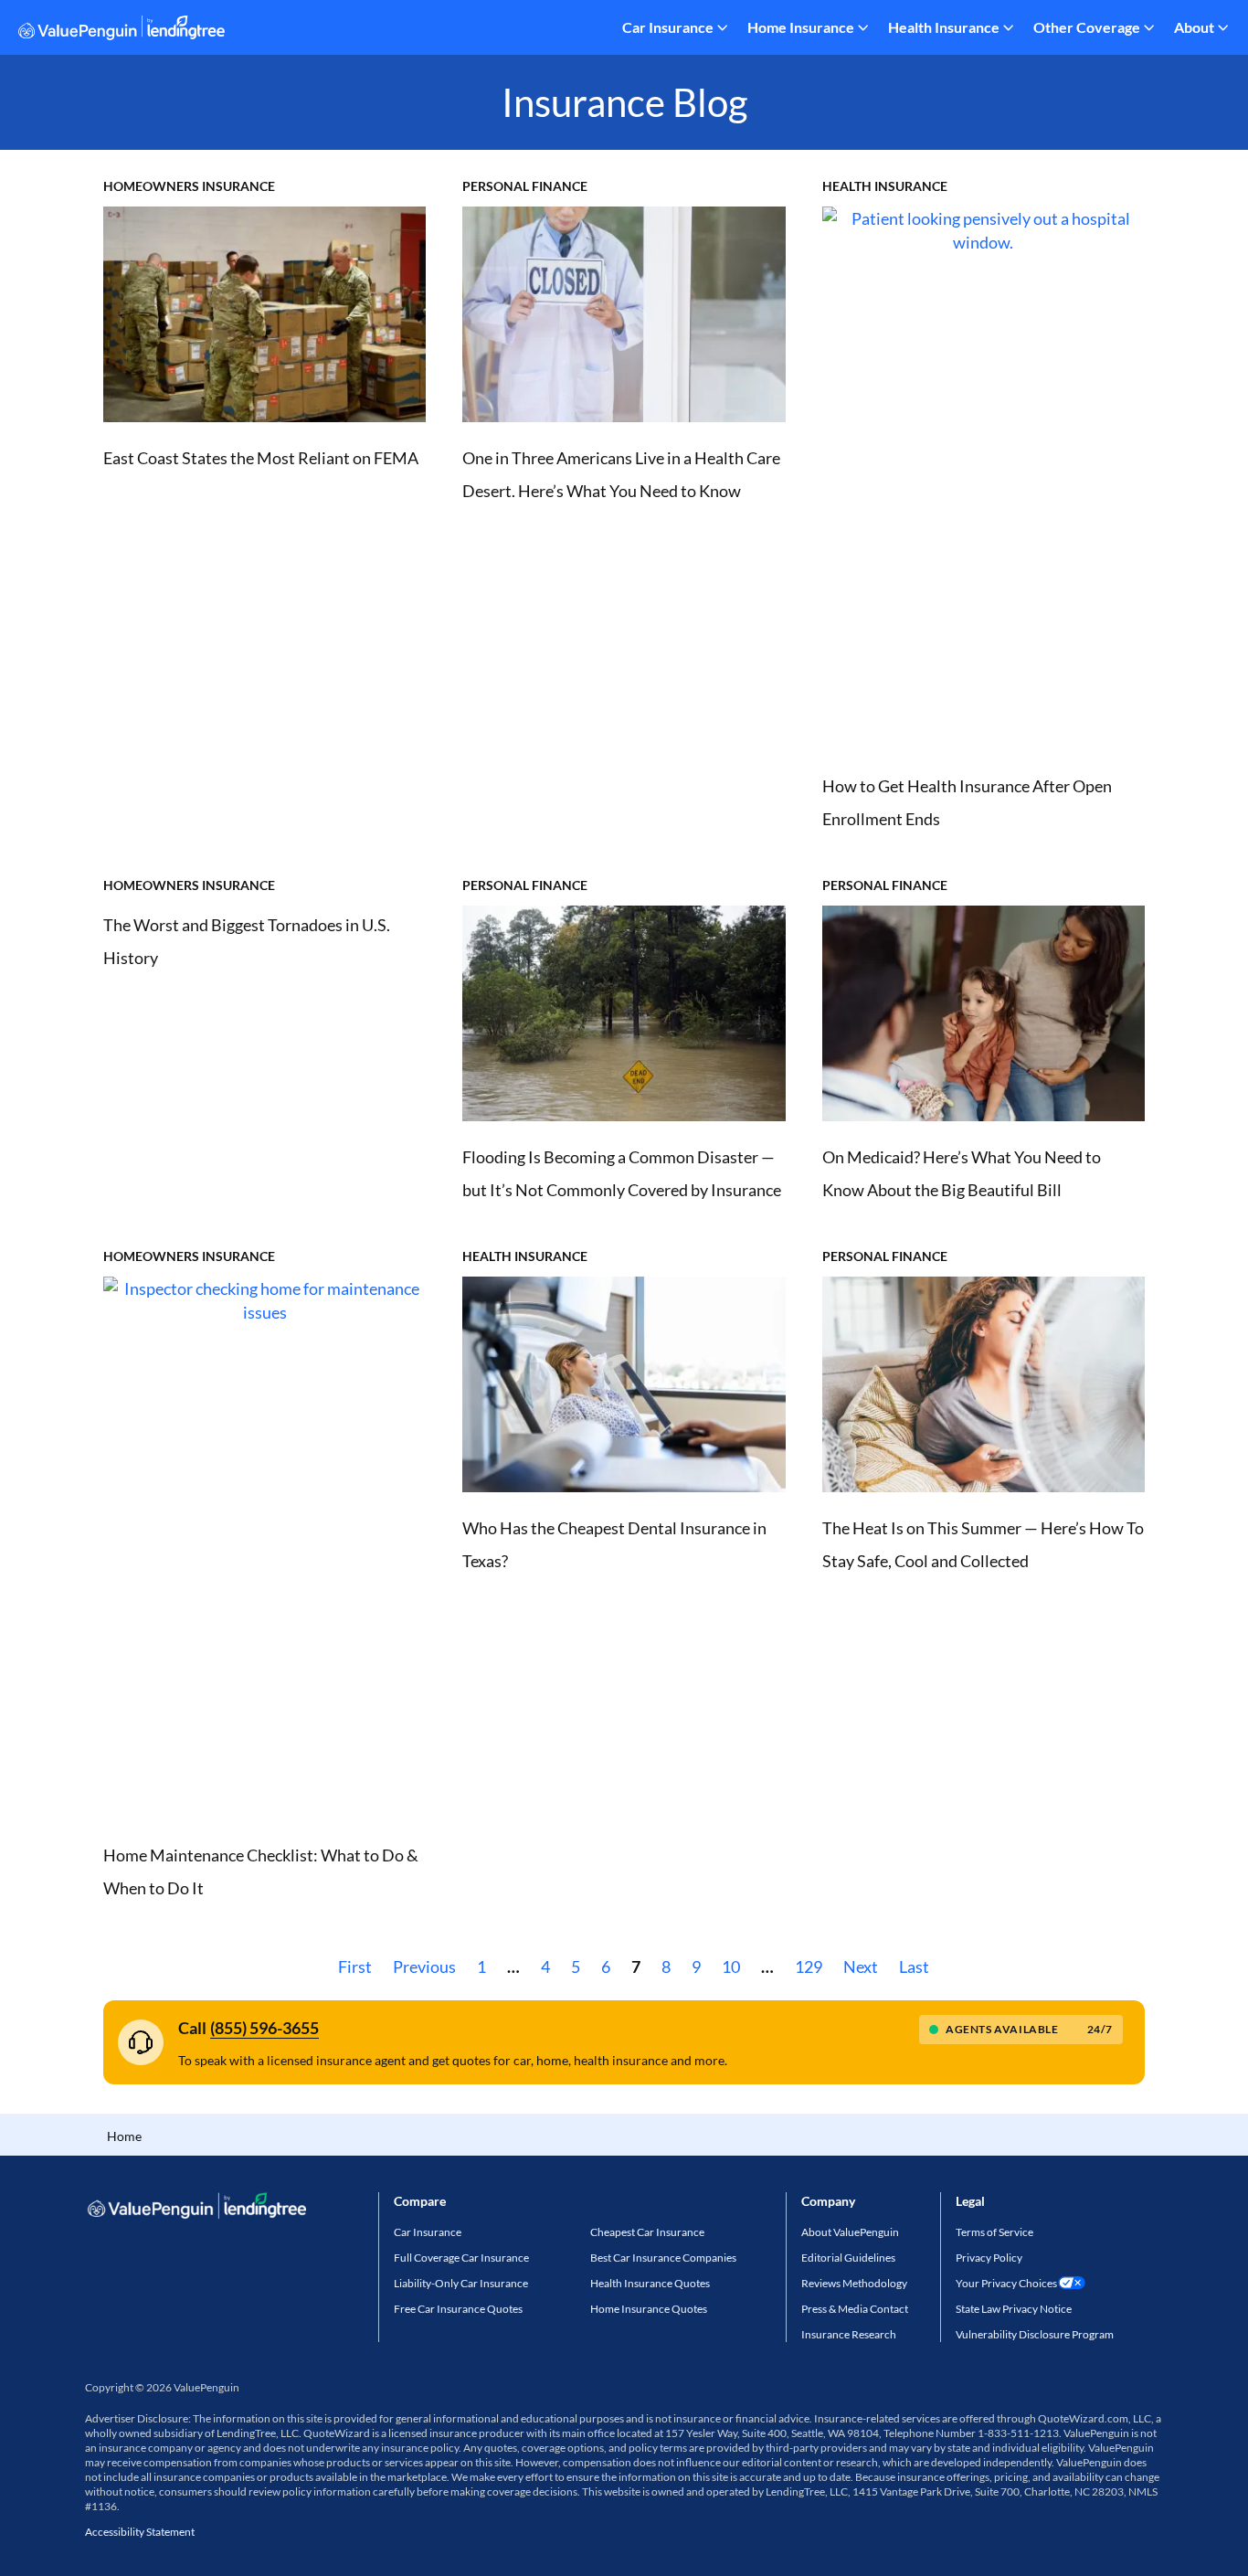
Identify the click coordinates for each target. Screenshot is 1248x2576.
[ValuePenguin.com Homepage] (122, 31)
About (1194, 27)
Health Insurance (944, 27)
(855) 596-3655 (264, 2028)
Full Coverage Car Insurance (461, 2258)
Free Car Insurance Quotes (458, 2309)
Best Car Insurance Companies (663, 2258)
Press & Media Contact (855, 2309)
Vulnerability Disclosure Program (1035, 2334)
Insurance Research (849, 2334)
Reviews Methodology (854, 2283)
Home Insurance (801, 27)
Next (861, 1966)
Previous (424, 1966)
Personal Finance (525, 186)
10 (731, 1966)
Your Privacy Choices (1006, 2283)
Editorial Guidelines (848, 2258)
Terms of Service (994, 2232)
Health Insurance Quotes (650, 2283)
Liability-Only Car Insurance (461, 2283)
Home (124, 2136)
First (355, 1966)
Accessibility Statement (140, 2532)
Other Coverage (1087, 27)
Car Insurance (668, 27)
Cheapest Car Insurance (647, 2232)
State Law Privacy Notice (1014, 2309)
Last (914, 1966)
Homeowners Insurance (189, 186)
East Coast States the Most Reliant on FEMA (261, 458)
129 (809, 1966)
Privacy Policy (989, 2258)
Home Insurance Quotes (649, 2309)
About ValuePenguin (850, 2232)
